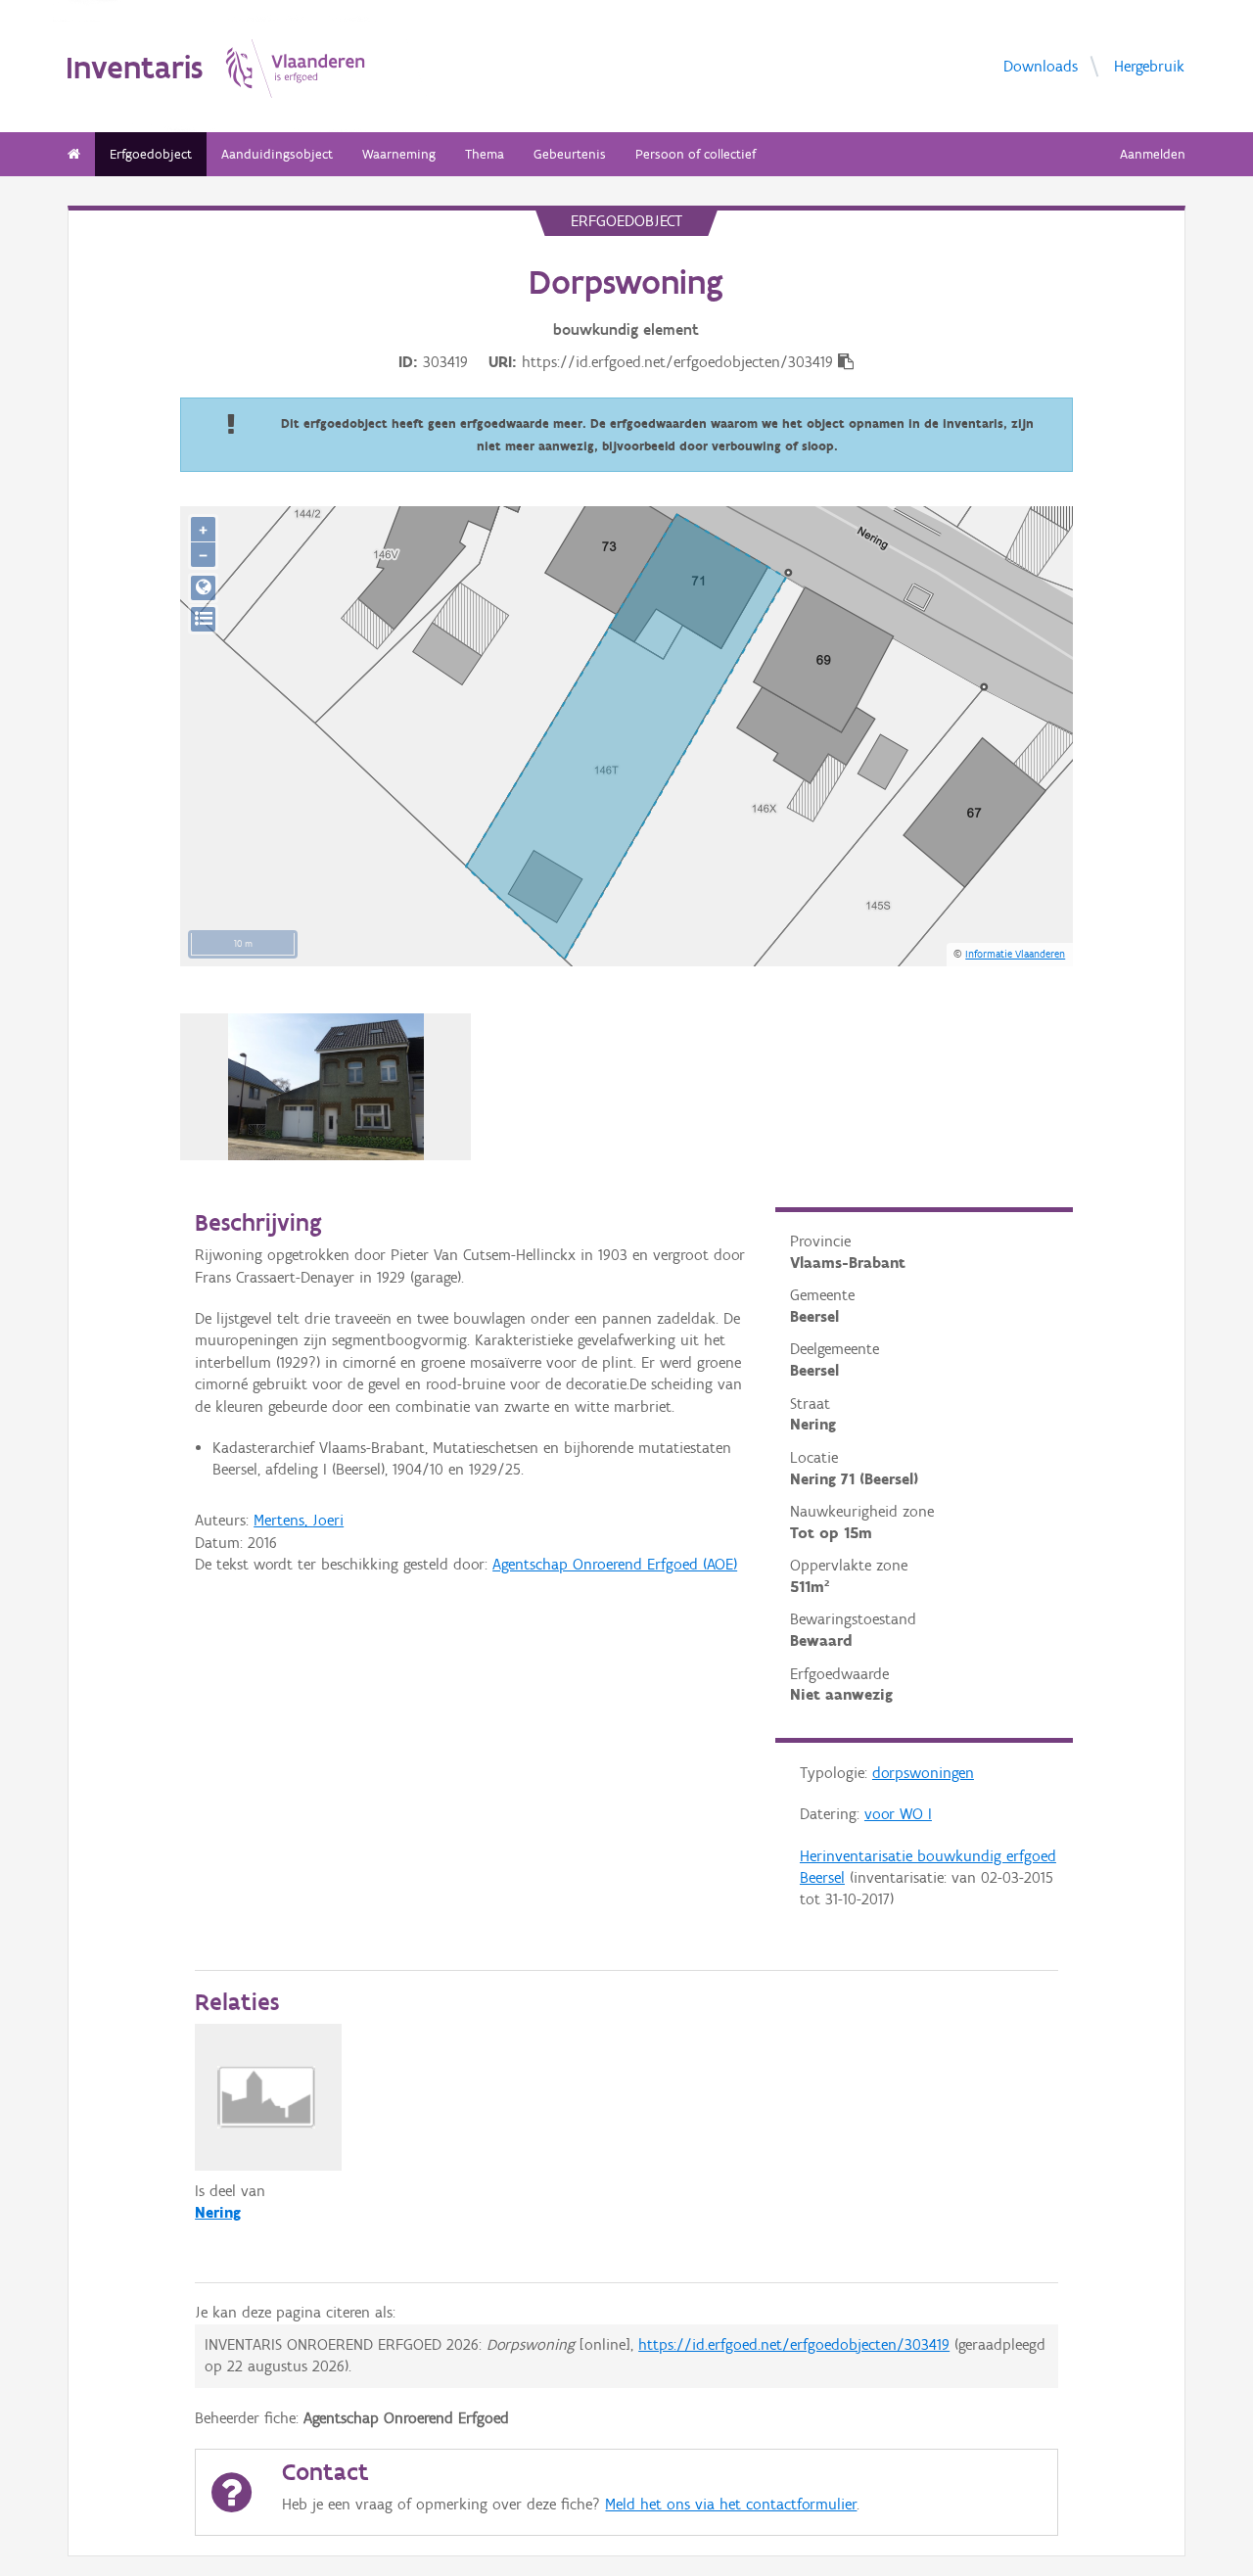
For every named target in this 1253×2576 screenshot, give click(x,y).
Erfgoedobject (151, 154)
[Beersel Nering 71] (326, 1087)
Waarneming (399, 154)
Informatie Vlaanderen (1015, 954)
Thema (485, 154)
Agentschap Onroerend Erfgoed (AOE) (615, 1564)
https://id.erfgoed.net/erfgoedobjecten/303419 (794, 2344)
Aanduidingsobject (277, 154)
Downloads (1041, 65)
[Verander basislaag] (203, 619)
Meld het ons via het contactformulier (731, 2504)
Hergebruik (1149, 65)
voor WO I (898, 1814)
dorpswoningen (923, 1773)
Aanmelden (1153, 154)
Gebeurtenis (570, 154)
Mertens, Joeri (299, 1520)
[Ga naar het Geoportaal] (203, 588)
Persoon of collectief (696, 154)
